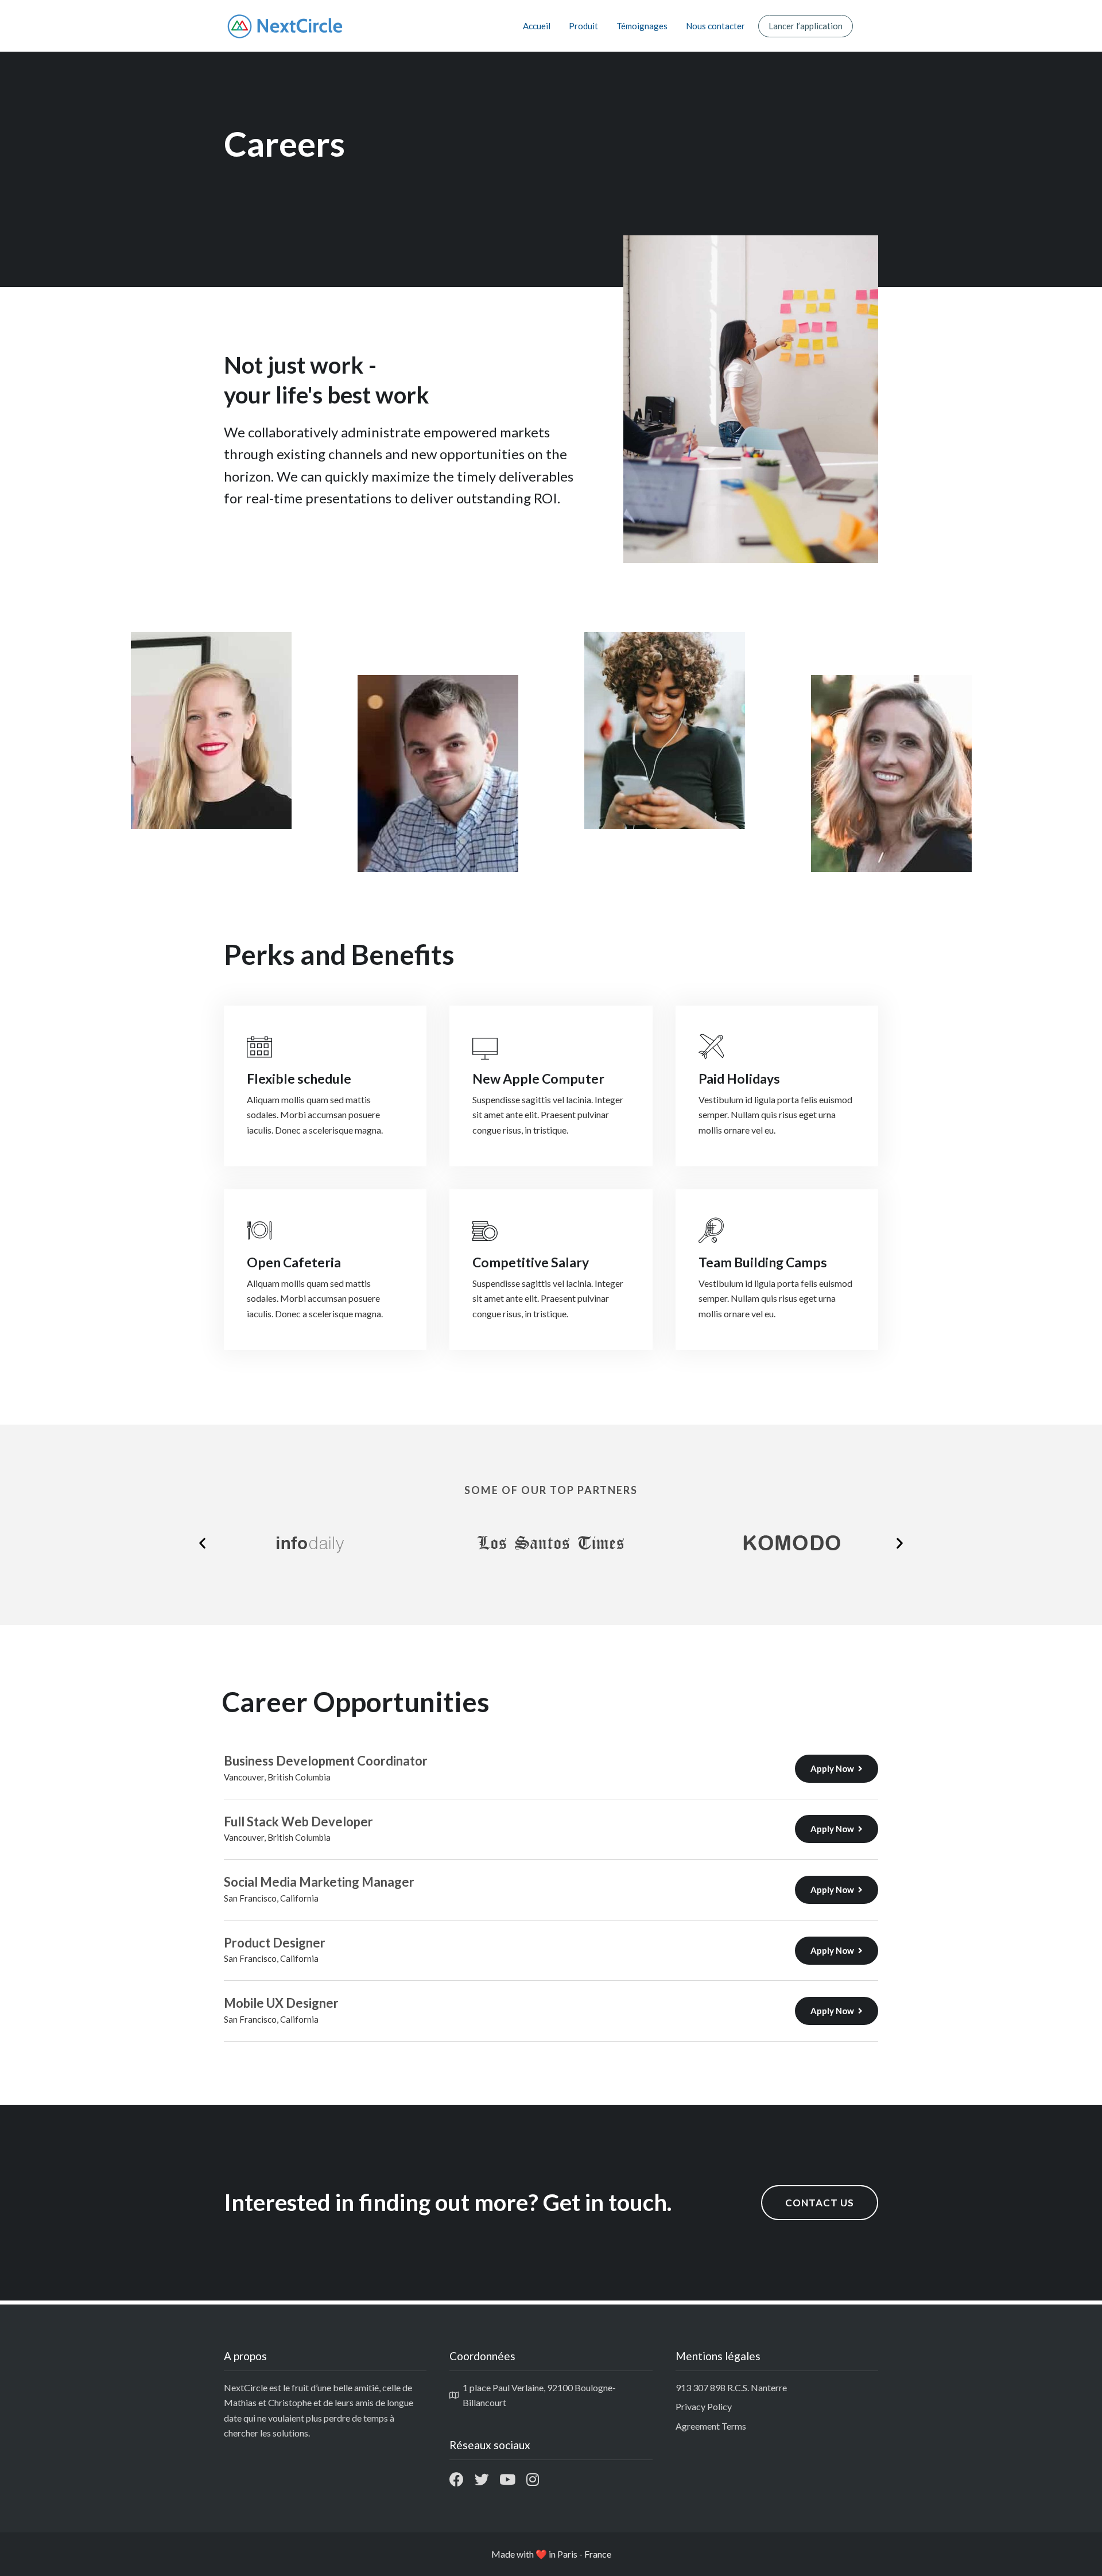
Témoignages (642, 26)
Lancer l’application (806, 26)
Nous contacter (715, 26)
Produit (583, 26)
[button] (202, 1543)
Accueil (537, 26)
